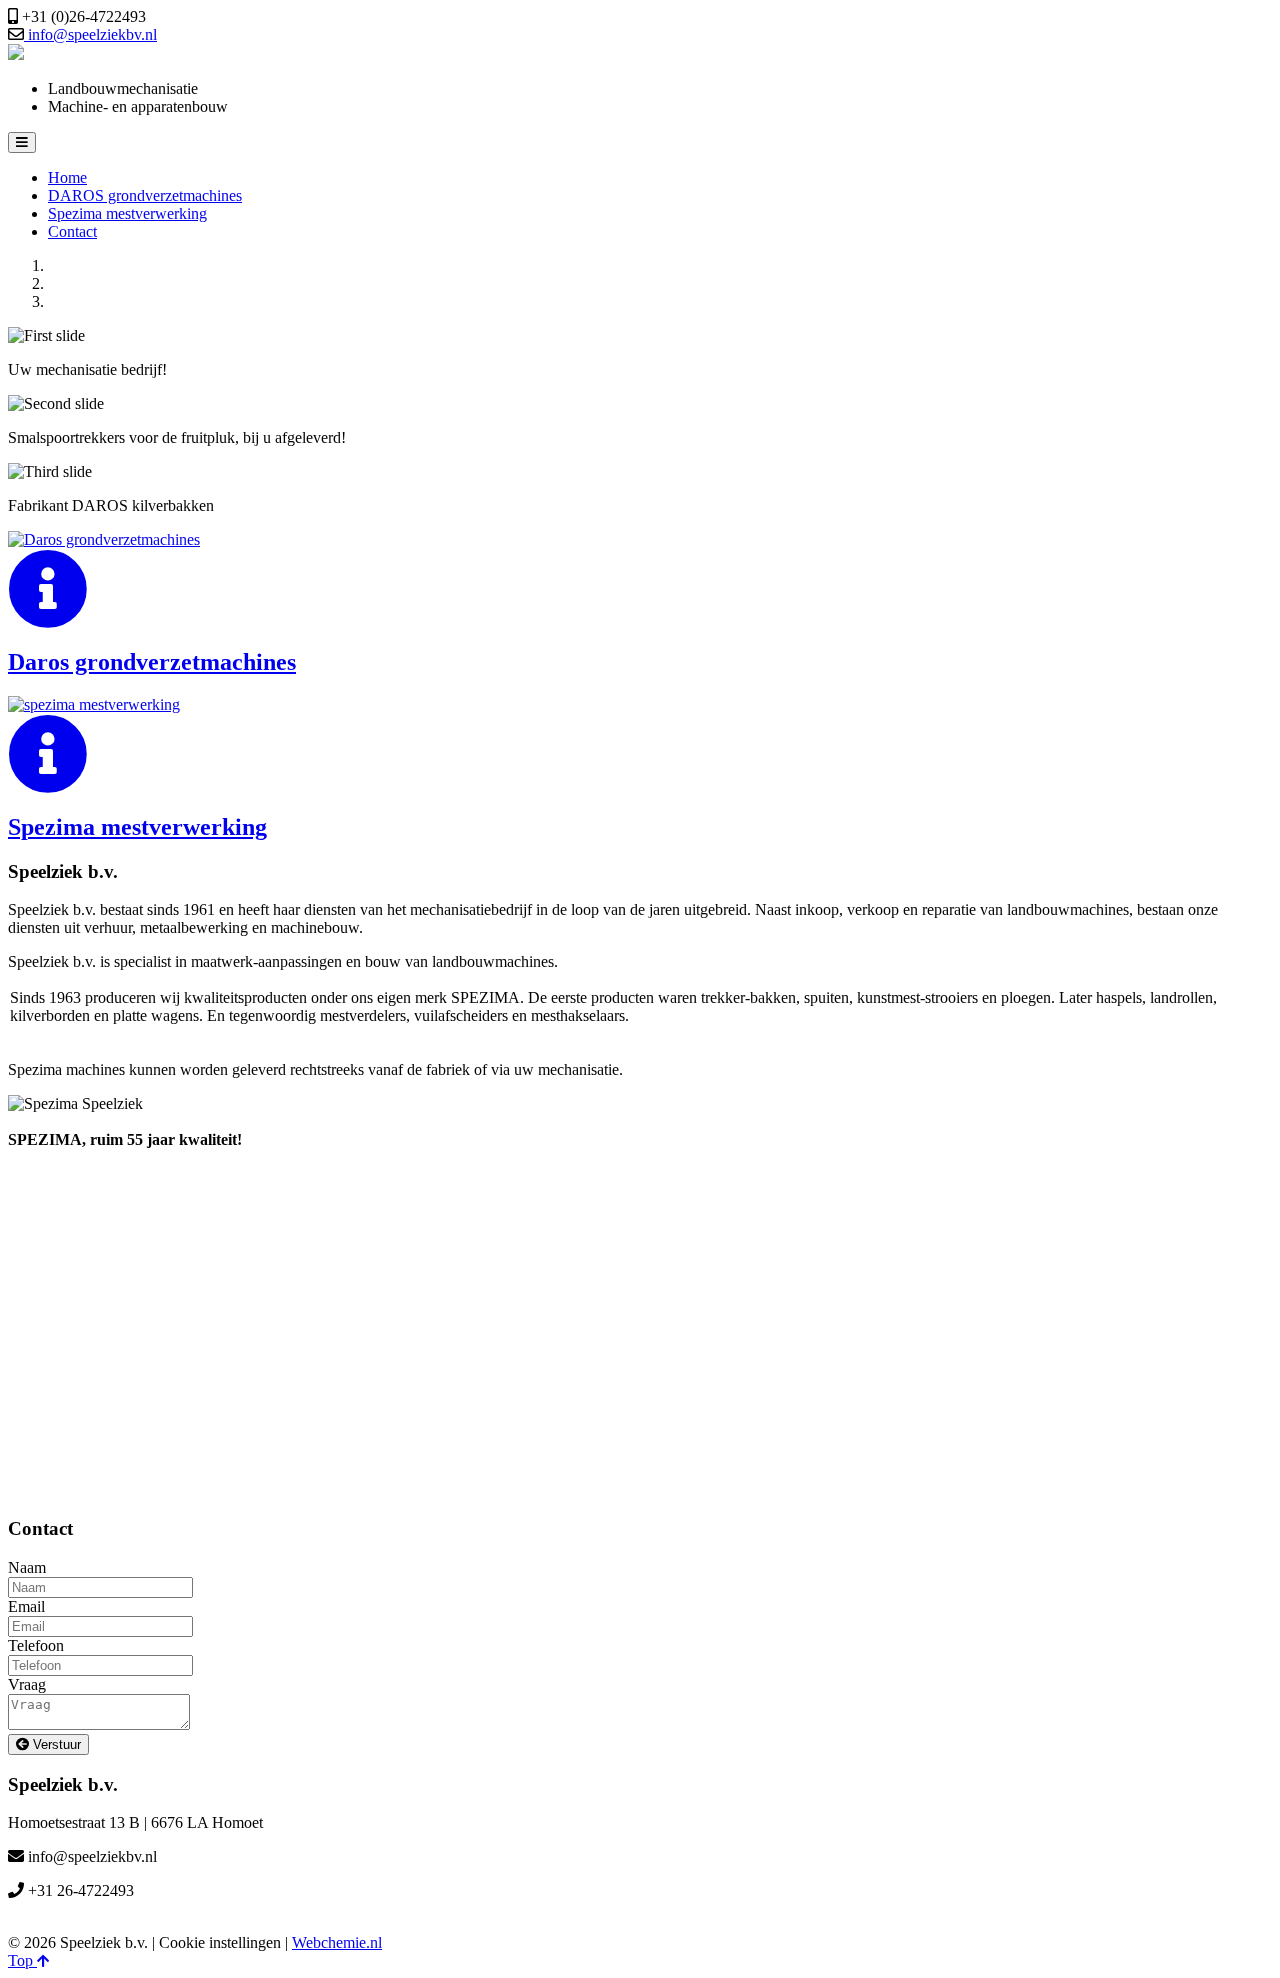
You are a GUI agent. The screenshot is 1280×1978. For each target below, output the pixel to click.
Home (67, 177)
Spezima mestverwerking (127, 213)
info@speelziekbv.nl (90, 34)
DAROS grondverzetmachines (145, 195)
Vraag (27, 1684)
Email (26, 1606)
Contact (72, 231)
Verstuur (55, 1744)
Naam (27, 1567)
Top (22, 1960)
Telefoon (36, 1645)
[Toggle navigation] (22, 142)
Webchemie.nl (337, 1942)
